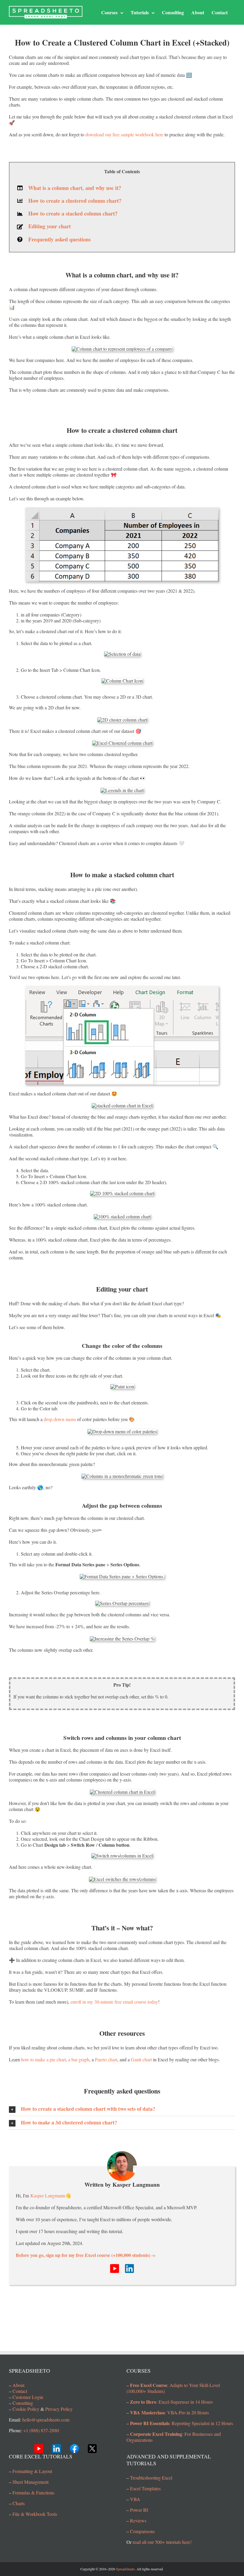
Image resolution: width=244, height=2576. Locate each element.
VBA (135, 2499)
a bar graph (79, 2059)
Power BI (139, 2510)
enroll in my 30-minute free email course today (114, 2002)
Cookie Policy (26, 2409)
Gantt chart (141, 2059)
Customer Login (28, 2397)
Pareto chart (106, 2059)
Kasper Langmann (48, 2195)
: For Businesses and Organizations (174, 2437)
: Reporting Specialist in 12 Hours (182, 2423)
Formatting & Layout (32, 2471)
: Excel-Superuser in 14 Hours (171, 2402)
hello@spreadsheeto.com (46, 2420)
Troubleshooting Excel (151, 2478)
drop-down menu (60, 1419)
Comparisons (142, 2531)
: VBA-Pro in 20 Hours (169, 2412)
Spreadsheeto (125, 2569)
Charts (19, 2503)
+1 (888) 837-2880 (41, 2430)
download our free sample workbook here (124, 134)
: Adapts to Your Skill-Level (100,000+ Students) (173, 2388)
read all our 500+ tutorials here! (162, 2542)
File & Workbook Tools (35, 2514)
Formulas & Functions (33, 2493)
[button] (122, 2109)
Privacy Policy (59, 2409)
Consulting (23, 2403)
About (18, 2385)
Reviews (138, 2520)
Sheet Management (30, 2482)
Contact (20, 2391)
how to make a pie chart (43, 2059)
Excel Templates (145, 2488)
